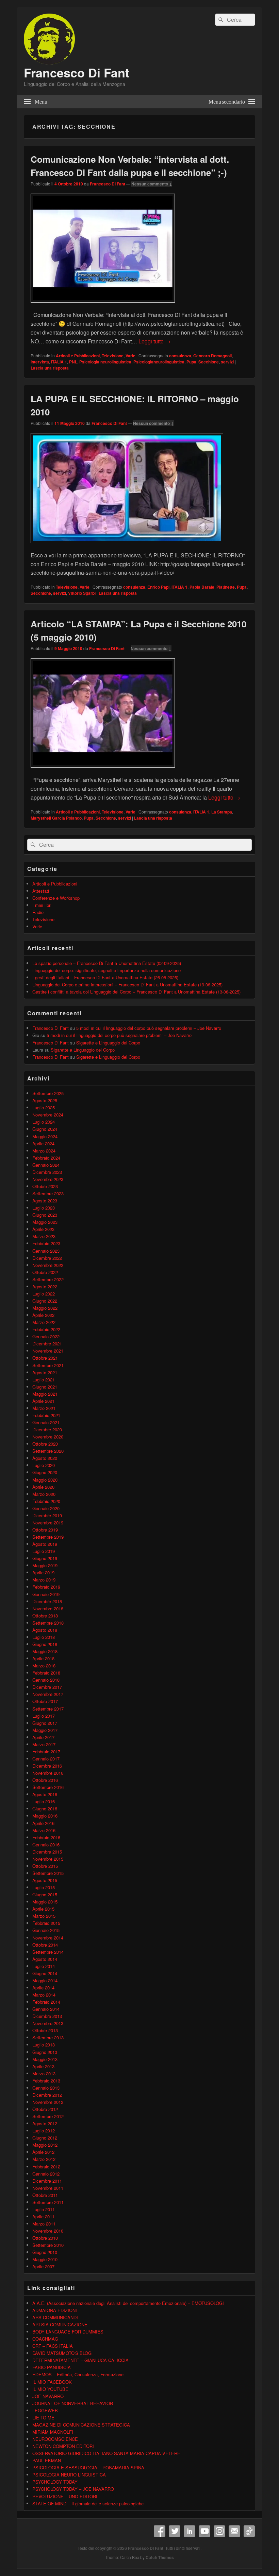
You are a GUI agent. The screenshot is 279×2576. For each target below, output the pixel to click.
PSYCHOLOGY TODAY (55, 2482)
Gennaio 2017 (46, 1759)
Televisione (113, 356)
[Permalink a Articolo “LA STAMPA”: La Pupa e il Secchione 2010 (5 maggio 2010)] (103, 771)
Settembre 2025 (48, 1093)
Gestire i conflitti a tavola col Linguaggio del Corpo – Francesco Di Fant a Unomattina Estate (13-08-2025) (136, 992)
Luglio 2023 (44, 1208)
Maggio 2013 (45, 2059)
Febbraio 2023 (46, 1243)
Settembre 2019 (48, 1537)
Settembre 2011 (48, 2202)
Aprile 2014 (43, 1988)
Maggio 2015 (45, 1902)
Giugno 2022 (45, 1301)
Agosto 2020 (45, 1458)
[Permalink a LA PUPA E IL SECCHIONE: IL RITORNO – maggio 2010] (127, 546)
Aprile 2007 (43, 2266)
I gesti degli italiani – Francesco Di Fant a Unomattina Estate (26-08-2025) (105, 977)
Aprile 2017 (43, 1737)
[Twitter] (175, 2531)
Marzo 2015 (44, 1916)
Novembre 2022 (48, 1265)
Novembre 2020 (48, 1437)
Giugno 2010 (45, 2252)
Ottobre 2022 (45, 1272)
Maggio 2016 (45, 1816)
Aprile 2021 (43, 1401)
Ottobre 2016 (45, 1780)
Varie (130, 356)
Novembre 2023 (48, 1179)
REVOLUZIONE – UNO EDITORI (65, 2496)
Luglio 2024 (44, 1122)
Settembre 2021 (48, 1365)
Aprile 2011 (43, 2216)
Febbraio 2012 (46, 2167)
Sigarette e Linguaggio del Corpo (108, 1043)
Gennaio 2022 (46, 1336)
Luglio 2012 (44, 2131)
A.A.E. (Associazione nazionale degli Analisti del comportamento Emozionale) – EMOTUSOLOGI (128, 2303)
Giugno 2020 (45, 1472)
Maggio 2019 (45, 1565)
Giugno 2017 (45, 1723)
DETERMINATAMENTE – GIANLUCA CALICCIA (80, 2360)
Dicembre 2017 (47, 1687)
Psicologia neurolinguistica (105, 362)
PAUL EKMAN (47, 2460)
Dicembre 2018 (47, 1601)
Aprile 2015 (43, 1909)
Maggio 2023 (45, 1222)
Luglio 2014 (44, 1966)
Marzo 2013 (44, 2073)
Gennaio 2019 (46, 1594)
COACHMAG (45, 2339)
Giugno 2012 (45, 2138)
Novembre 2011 (48, 2188)
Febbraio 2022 (46, 1329)
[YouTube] (204, 2531)
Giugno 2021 (45, 1387)
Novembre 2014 (48, 1938)
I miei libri (42, 905)
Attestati (41, 891)
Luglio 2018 (44, 1637)
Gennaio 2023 (46, 1251)
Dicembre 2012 (47, 2095)
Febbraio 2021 (46, 1415)
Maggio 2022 (45, 1308)
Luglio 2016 (44, 1801)
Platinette (226, 587)
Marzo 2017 (44, 1744)
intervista (40, 362)
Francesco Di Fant (77, 72)
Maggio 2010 (45, 2259)
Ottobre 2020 (45, 1444)
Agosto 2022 (45, 1286)
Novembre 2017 (48, 1694)
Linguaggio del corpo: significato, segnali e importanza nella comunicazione (106, 970)
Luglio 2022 (44, 1294)
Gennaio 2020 (46, 1508)
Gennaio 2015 (46, 1930)
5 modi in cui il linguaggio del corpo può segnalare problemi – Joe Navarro (149, 1028)
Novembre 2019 (48, 1523)
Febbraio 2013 (46, 2081)
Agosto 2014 (45, 1959)
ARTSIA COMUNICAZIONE (60, 2324)
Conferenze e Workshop (56, 898)
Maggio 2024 (45, 1136)
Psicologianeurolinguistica (159, 362)
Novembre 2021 (48, 1351)
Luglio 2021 (44, 1380)
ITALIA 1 (59, 362)
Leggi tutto (154, 341)
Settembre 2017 (48, 1709)
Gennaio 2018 (46, 1680)
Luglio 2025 (44, 1107)
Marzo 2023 (44, 1236)
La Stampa (222, 812)
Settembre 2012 (48, 2116)
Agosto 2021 (45, 1372)
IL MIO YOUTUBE (50, 2389)
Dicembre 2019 (47, 1515)
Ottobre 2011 (45, 2195)
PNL (73, 362)
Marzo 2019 (44, 1580)
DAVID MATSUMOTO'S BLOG (62, 2353)
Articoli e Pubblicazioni (78, 356)
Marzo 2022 (44, 1322)
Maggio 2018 (45, 1651)
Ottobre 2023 (45, 1186)
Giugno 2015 (45, 1894)
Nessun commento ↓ (152, 184)
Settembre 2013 (48, 2037)
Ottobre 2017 (45, 1701)
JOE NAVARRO (48, 2396)
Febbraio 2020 (46, 1501)
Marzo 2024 (44, 1151)
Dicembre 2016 (47, 1766)
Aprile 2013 (43, 2066)
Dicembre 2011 (47, 2181)
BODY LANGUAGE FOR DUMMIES (68, 2332)
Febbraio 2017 (46, 1751)
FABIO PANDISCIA (52, 2367)
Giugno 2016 (45, 1809)
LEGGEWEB (45, 2410)
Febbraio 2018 (46, 1673)
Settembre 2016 (48, 1787)
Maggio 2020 (45, 1480)
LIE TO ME (43, 2418)
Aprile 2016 (43, 1823)
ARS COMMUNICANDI (55, 2317)
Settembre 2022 (48, 1279)
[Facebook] (160, 2531)
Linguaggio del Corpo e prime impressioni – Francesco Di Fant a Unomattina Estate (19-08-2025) (127, 985)
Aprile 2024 (43, 1143)
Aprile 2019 (43, 1572)
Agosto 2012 (45, 2123)
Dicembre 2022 (47, 1258)
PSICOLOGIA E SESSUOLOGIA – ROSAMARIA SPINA (88, 2467)
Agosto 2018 (45, 1630)
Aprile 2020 (43, 1487)
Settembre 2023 (48, 1193)
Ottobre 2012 (45, 2109)
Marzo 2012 (44, 2159)
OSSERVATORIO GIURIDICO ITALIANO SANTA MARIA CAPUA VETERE (106, 2453)
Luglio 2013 (44, 2045)
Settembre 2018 (48, 1623)
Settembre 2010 (48, 2245)
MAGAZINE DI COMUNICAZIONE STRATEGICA (81, 2425)
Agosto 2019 (45, 1544)
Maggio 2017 (45, 1730)
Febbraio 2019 (46, 1587)
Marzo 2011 (44, 2224)
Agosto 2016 (45, 1794)
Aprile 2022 (43, 1315)
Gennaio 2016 (46, 1845)
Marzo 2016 (44, 1830)
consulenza (180, 356)
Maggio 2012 (45, 2145)
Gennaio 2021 (46, 1422)
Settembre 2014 (48, 1952)
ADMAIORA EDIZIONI (55, 2310)
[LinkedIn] (190, 2531)
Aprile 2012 (43, 2152)
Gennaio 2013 (46, 2088)
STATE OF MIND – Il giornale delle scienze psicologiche (88, 2503)
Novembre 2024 (48, 1115)
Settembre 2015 (48, 1873)
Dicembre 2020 (47, 1429)
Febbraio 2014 (46, 2002)
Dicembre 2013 (47, 2016)
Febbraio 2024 (46, 1158)
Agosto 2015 (45, 1880)
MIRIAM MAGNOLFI (53, 2432)
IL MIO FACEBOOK (52, 2382)
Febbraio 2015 (46, 1923)
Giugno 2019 (45, 1558)
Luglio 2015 (44, 1887)
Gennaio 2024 (46, 1165)
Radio (38, 912)
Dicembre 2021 (47, 1344)
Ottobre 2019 (45, 1530)
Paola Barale (202, 587)
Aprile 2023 (43, 1229)
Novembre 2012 (48, 2102)
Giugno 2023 (45, 1215)
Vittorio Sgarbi (82, 593)
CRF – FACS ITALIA (53, 2346)
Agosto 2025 (45, 1100)
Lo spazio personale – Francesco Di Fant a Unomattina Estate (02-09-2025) (107, 963)
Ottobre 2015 (45, 1866)
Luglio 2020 (44, 1465)
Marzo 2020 (44, 1494)
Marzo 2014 (44, 1995)
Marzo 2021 (44, 1408)
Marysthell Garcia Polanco (56, 818)
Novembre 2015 (48, 1859)
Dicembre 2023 (47, 1172)
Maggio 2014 (45, 1980)
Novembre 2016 (48, 1773)
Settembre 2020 (48, 1451)
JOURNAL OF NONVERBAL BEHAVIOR (73, 2403)
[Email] (234, 2531)
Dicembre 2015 (47, 1852)
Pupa (191, 362)
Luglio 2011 (44, 2209)
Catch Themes (160, 2557)
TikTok (249, 2531)
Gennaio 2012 (46, 2174)
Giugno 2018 (45, 1644)
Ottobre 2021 (45, 1358)
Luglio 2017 (44, 1716)
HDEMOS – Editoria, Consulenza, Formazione (78, 2374)
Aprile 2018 (43, 1658)
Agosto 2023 (45, 1201)
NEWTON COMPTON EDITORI (63, 2446)
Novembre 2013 (48, 2023)
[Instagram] (219, 2531)
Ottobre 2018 (45, 1616)
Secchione (209, 362)
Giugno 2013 (45, 2052)
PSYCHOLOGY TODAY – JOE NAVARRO (73, 2489)
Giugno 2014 (45, 1973)
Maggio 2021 (45, 1394)
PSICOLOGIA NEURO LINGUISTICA (69, 2475)
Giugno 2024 (45, 1129)
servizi (227, 362)
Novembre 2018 (48, 1608)
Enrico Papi (158, 587)
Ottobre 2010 (45, 2238)
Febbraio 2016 (46, 1837)
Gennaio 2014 (46, 2009)
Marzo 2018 (44, 1666)
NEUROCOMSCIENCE (55, 2439)
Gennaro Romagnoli (212, 356)
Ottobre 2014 (45, 1945)
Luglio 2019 (44, 1551)
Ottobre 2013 (45, 2030)
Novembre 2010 (48, 2231)
